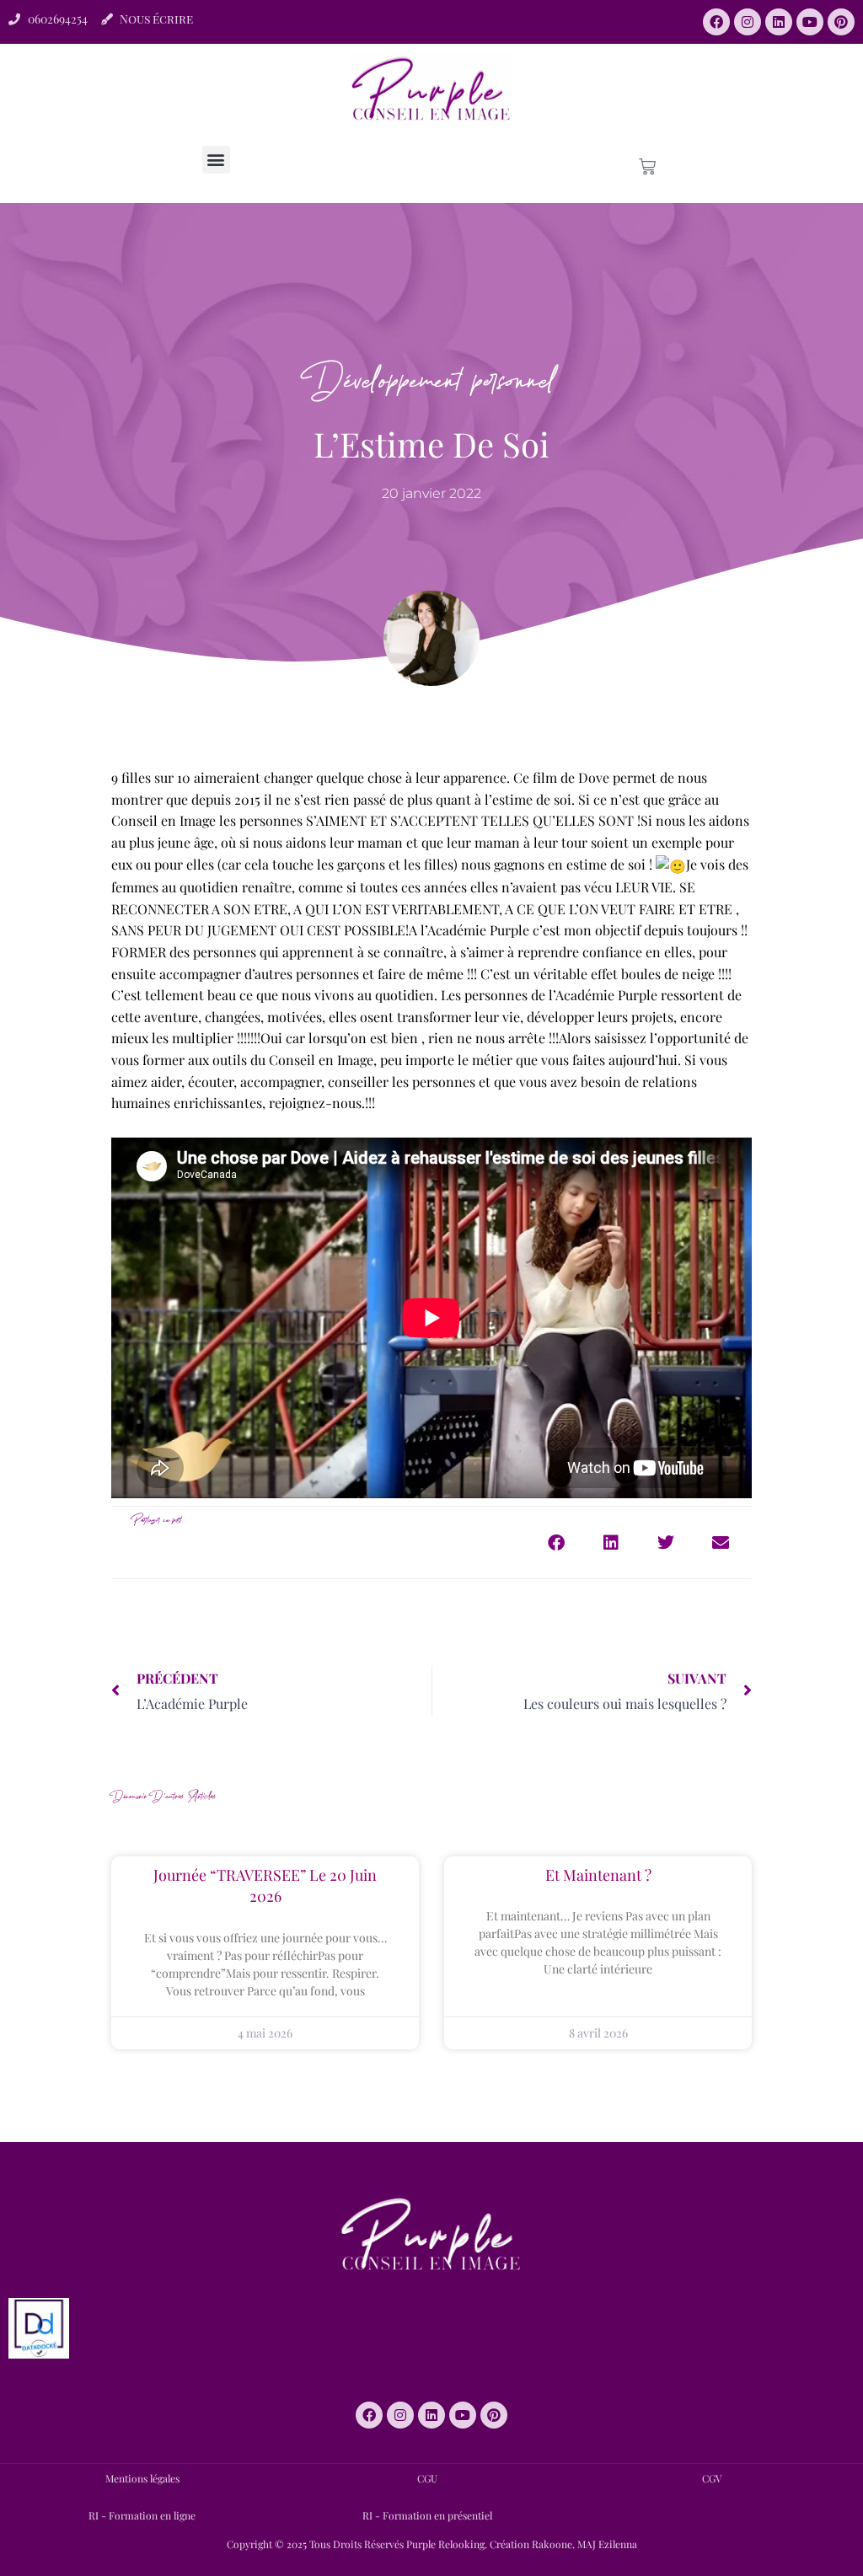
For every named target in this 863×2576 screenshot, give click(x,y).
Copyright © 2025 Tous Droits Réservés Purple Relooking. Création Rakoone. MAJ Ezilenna (432, 2544)
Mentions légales (142, 2478)
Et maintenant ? (598, 1875)
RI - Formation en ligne (142, 2515)
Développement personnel (432, 368)
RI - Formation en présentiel (427, 2515)
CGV (712, 2478)
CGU (427, 2478)
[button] (216, 160)
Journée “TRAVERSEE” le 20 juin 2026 (265, 1885)
